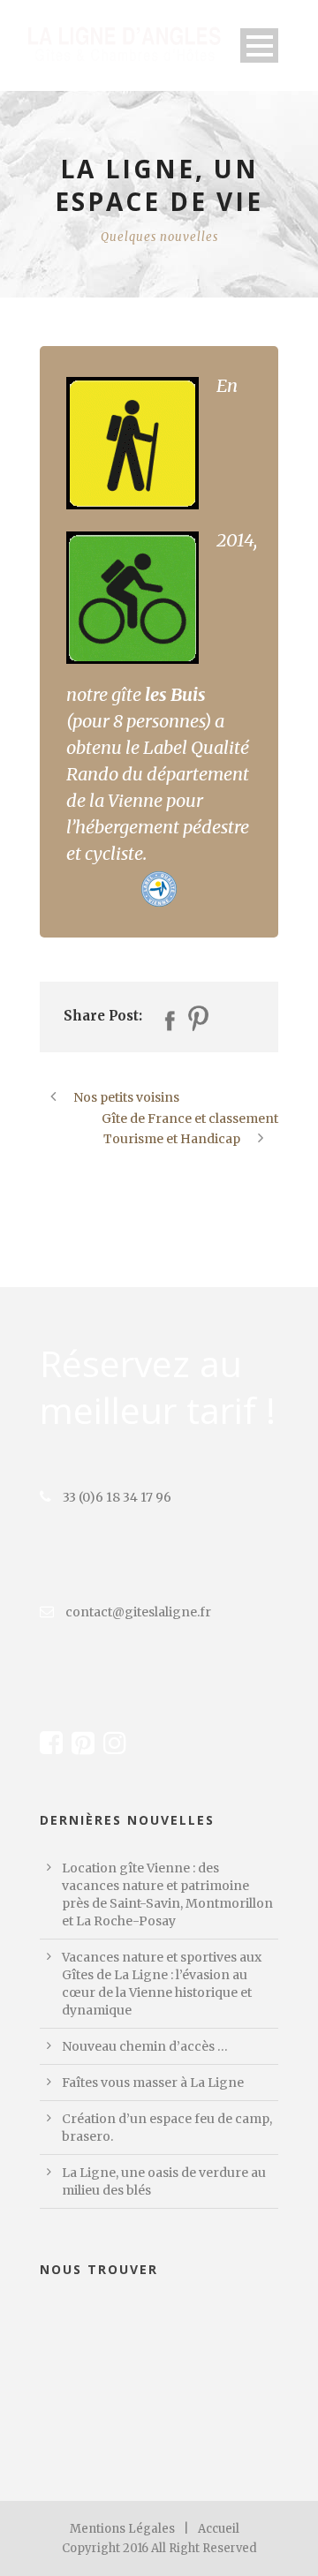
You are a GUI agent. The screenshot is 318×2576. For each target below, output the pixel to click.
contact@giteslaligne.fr (137, 1612)
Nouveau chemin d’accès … (145, 2046)
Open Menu (259, 45)
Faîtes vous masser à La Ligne (153, 2083)
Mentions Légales (122, 2529)
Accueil (219, 2529)
